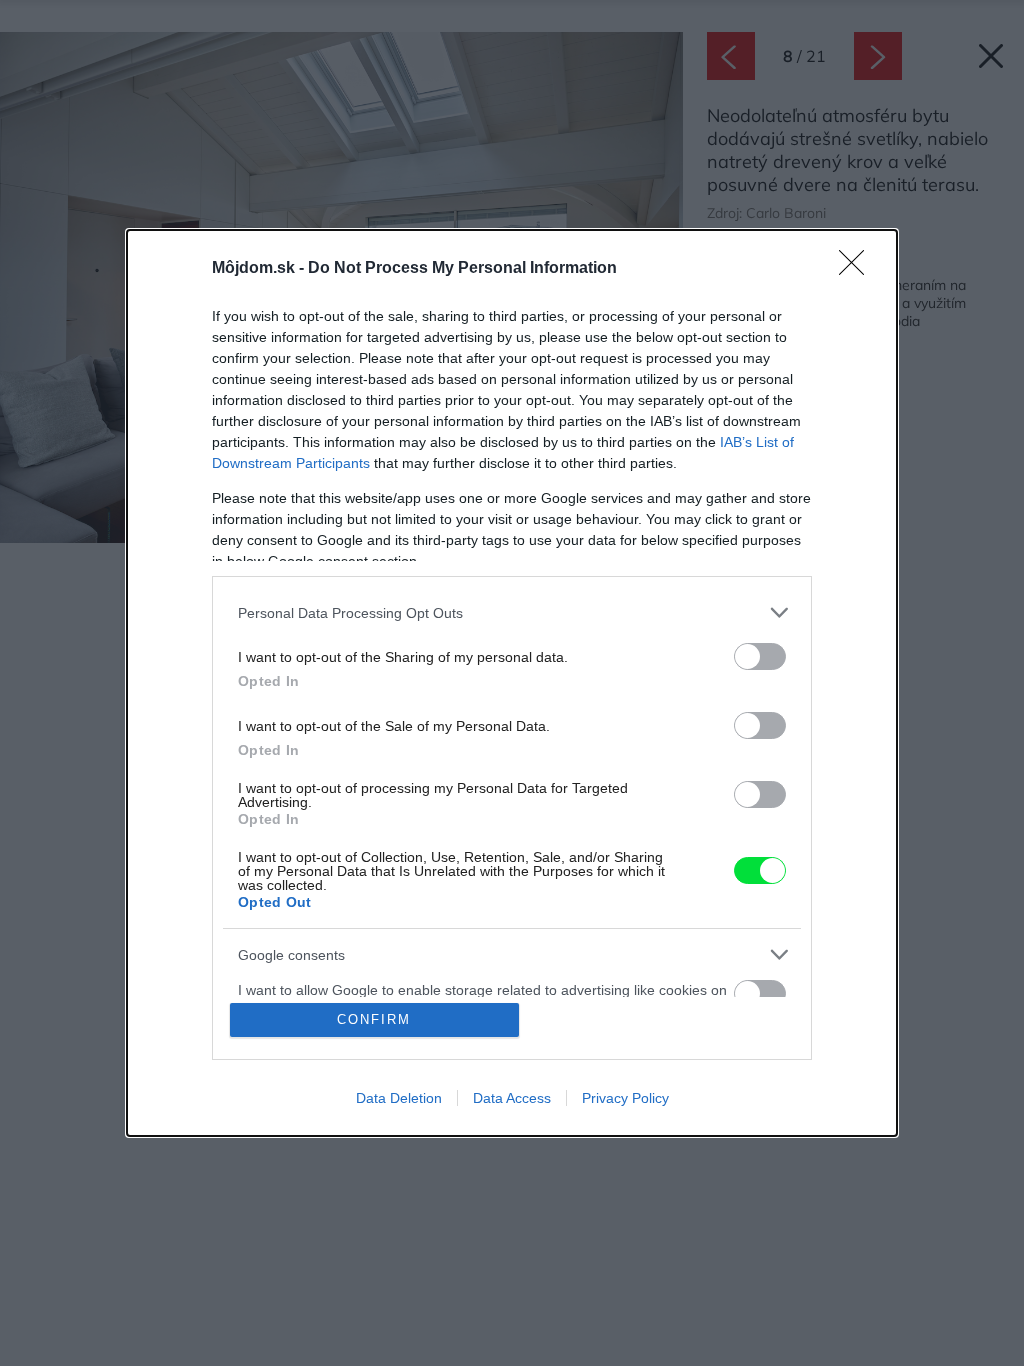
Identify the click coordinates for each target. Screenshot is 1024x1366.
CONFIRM (374, 1019)
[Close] (858, 269)
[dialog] (512, 683)
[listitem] (512, 612)
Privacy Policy (625, 1098)
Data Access (512, 1098)
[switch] (760, 656)
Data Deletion (399, 1098)
